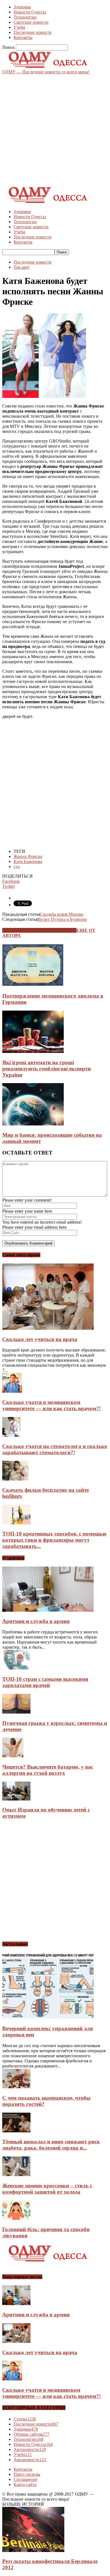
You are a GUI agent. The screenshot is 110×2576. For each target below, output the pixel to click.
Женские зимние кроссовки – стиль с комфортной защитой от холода (47, 2189)
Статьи (25, 2419)
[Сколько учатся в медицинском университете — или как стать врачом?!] (12, 1391)
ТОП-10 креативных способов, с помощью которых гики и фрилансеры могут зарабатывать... (54, 1540)
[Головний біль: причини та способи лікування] (16, 2218)
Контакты (23, 37)
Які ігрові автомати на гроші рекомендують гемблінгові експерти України (47, 1069)
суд (17, 867)
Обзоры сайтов (31, 2434)
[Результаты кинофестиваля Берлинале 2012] (33, 2550)
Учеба (19, 27)
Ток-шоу (22, 267)
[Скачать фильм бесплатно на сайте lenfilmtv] (15, 1479)
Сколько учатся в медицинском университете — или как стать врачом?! (51, 1405)
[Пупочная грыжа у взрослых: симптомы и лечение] (16, 1712)
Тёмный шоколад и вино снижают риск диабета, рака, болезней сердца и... (51, 2145)
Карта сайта (25, 2484)
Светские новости (31, 22)
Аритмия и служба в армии (36, 1621)
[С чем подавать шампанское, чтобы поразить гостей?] (16, 2087)
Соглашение (25, 2479)
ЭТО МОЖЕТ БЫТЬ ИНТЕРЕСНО (39, 930)
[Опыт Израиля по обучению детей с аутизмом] (16, 1799)
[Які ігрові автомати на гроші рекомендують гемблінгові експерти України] (33, 1051)
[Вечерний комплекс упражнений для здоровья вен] (48, 2018)
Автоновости (30, 2449)
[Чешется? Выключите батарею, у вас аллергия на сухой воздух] (13, 1756)
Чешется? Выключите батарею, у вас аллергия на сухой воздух (48, 1770)
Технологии (25, 17)
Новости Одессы (30, 12)
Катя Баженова (28, 861)
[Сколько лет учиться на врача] (48, 1328)
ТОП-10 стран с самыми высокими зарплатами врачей (45, 1682)
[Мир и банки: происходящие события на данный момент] (33, 1124)
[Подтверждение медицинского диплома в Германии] (33, 985)
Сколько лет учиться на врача (40, 1339)
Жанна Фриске (28, 856)
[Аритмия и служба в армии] (48, 1610)
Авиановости (30, 2460)
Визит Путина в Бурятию (62, 919)
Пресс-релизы (27, 2474)
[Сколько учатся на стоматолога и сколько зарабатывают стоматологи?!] (11, 1435)
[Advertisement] (55, 130)
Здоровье (22, 7)
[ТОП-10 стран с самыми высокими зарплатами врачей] (16, 1668)
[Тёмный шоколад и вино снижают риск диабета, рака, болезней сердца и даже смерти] (16, 2131)
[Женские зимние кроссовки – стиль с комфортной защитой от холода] (16, 2175)
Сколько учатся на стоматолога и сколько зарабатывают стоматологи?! (55, 1449)
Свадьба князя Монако (62, 914)
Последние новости (33, 32)
